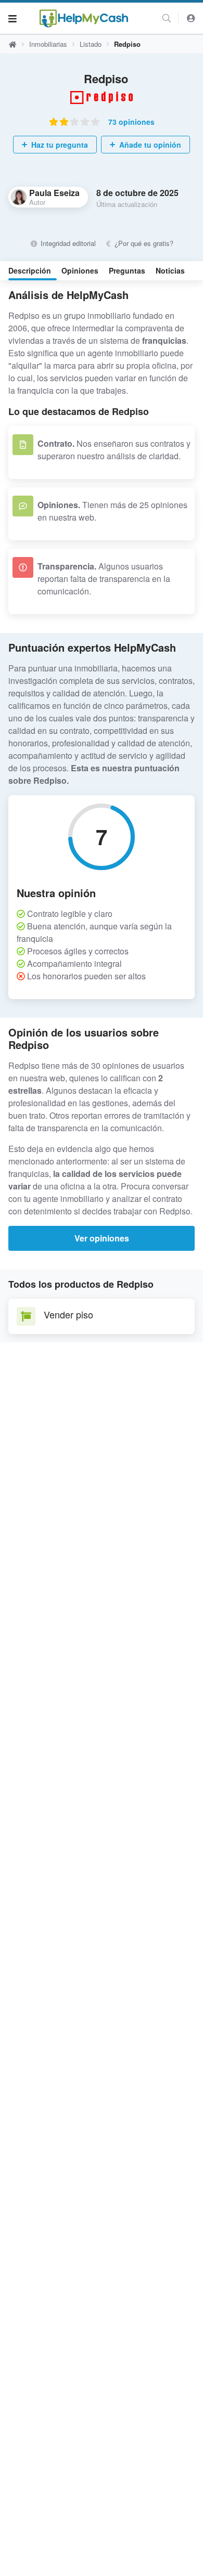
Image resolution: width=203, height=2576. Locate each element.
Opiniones (80, 270)
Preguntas (127, 270)
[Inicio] (84, 18)
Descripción (30, 270)
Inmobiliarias (48, 44)
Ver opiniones (102, 1238)
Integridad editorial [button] (67, 243)
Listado (91, 44)
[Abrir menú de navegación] (12, 18)
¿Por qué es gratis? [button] (143, 243)
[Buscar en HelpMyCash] (167, 18)
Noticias (170, 270)
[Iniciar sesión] (191, 18)
